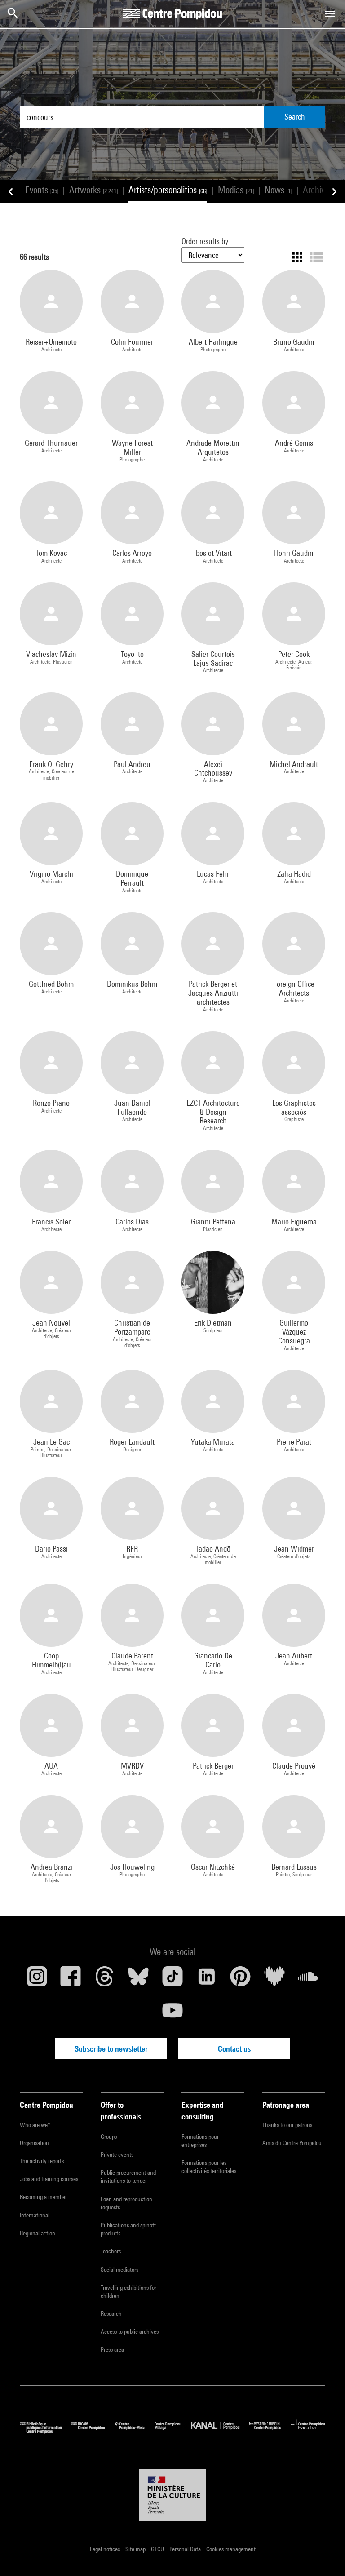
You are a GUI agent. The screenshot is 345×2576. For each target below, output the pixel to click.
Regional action (38, 2233)
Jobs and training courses (49, 2179)
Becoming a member (43, 2197)
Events (42, 190)
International (35, 2215)
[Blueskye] (139, 1980)
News (278, 190)
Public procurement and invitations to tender (128, 2177)
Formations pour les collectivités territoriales (209, 2167)
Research (111, 2314)
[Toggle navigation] (330, 14)
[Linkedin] (207, 1980)
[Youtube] (172, 2014)
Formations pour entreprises (200, 2141)
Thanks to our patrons (287, 2125)
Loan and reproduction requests (126, 2203)
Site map (136, 2549)
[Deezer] (274, 1980)
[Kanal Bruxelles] (220, 2431)
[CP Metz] (135, 2431)
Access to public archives (130, 2332)
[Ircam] (93, 2431)
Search (295, 117)
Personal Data (186, 2549)
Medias (236, 190)
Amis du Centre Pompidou (292, 2143)
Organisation (34, 2143)
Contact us (234, 2049)
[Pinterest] (240, 1980)
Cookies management (231, 2549)
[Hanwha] (308, 2431)
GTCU (158, 2549)
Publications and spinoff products (128, 2229)
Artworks (93, 190)
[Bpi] (46, 2431)
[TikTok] (172, 1980)
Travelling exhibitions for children (128, 2292)
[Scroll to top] (324, 2555)
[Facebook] (71, 1980)
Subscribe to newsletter (111, 2049)
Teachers (111, 2251)
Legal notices (106, 2549)
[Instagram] (37, 1980)
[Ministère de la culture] (172, 2495)
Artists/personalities (168, 190)
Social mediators (119, 2270)
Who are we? (35, 2125)
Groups (109, 2137)
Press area (112, 2350)
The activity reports (42, 2161)
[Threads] (105, 1980)
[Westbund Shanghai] (270, 2431)
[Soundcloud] (308, 1980)
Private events (117, 2155)
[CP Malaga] (173, 2431)
